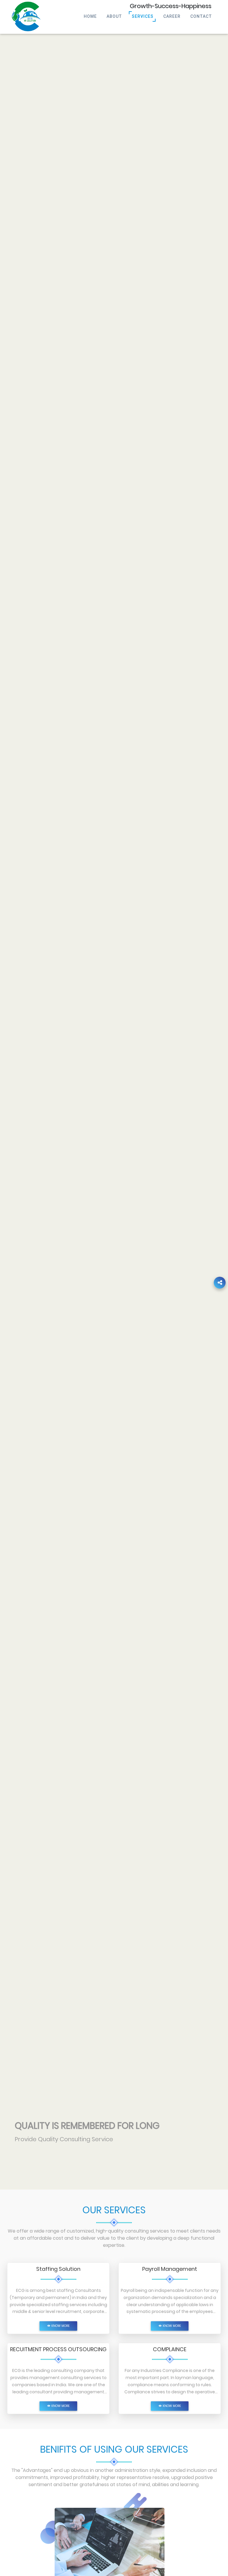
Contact (201, 16)
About (114, 16)
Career (172, 16)
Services (143, 16)
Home (90, 16)
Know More (60, 2326)
